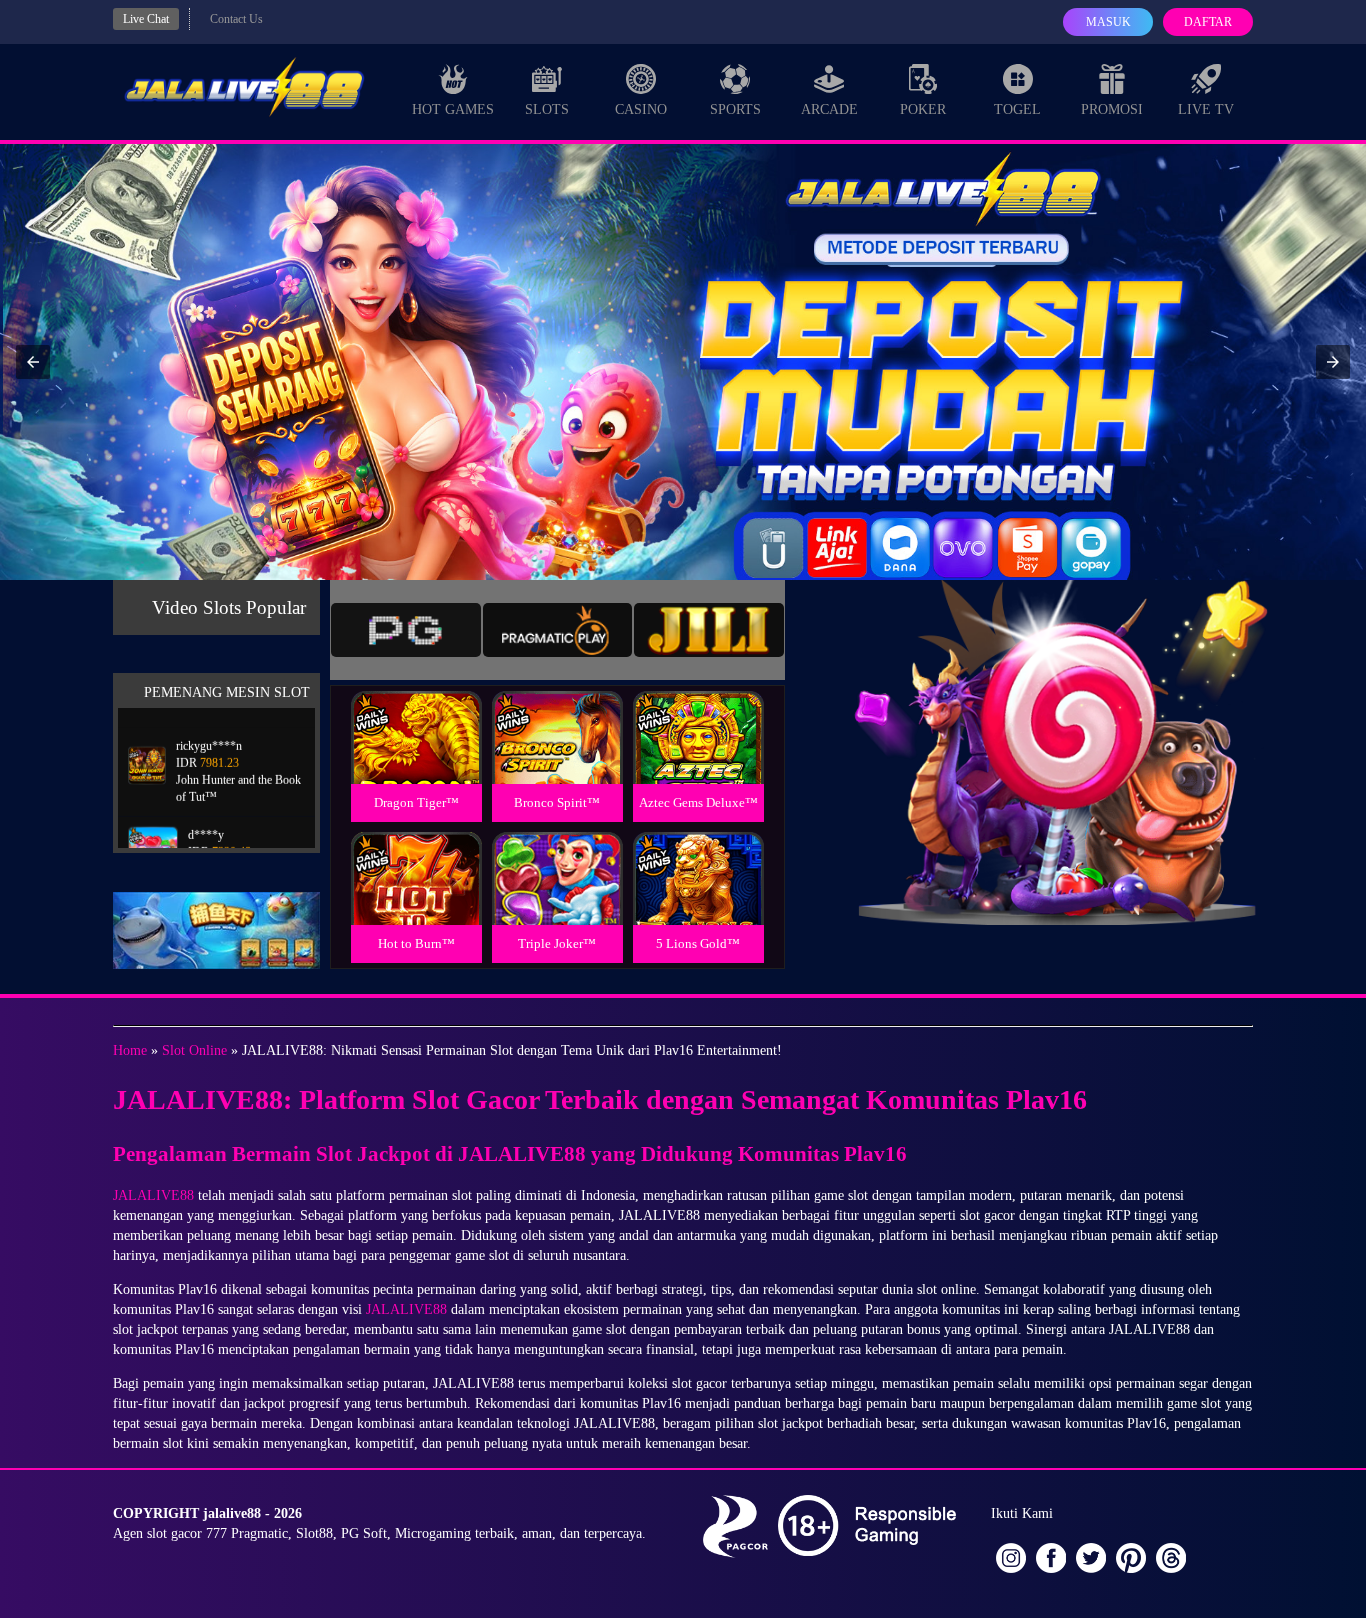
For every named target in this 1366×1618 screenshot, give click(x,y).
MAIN (416, 758)
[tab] (406, 630)
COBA (416, 713)
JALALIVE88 (153, 1195)
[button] (33, 362)
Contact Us (236, 19)
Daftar (1208, 22)
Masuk (1108, 22)
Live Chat (146, 19)
